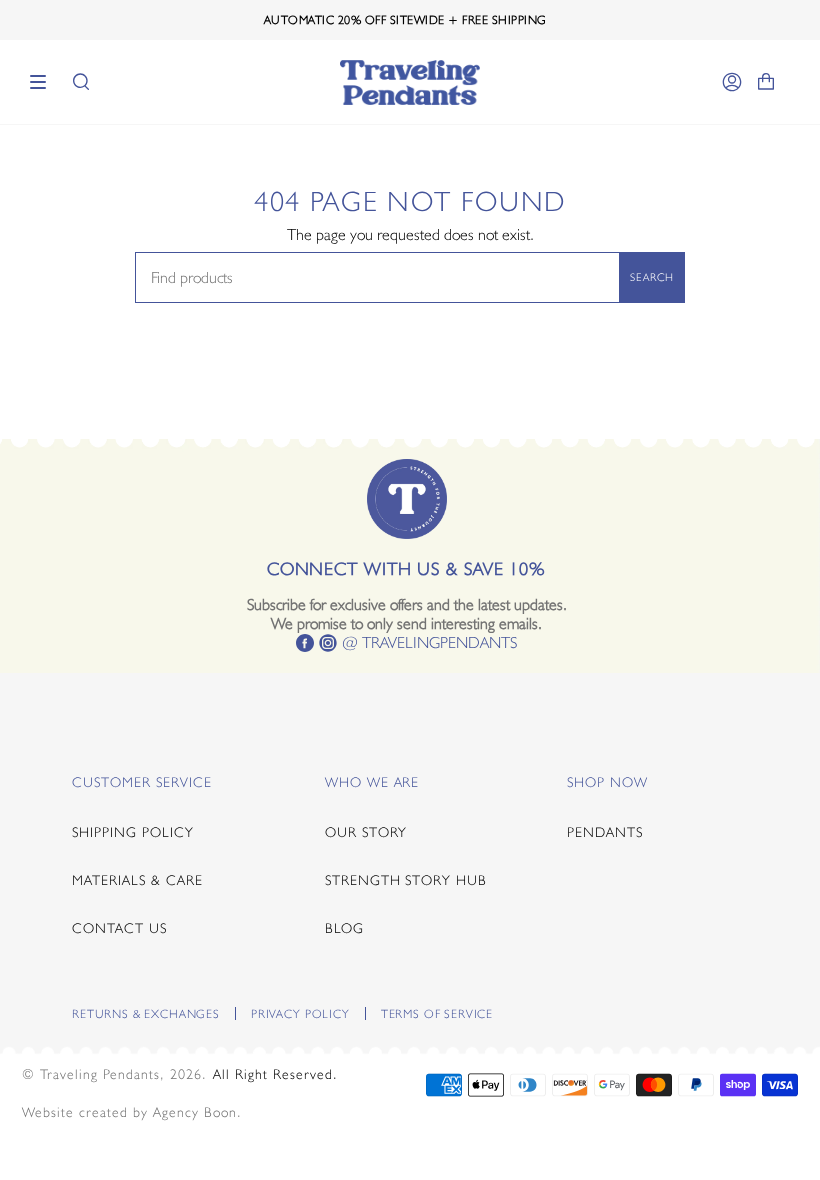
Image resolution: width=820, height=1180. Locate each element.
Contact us (119, 928)
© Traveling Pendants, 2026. (114, 1074)
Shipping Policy (133, 832)
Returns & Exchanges (146, 1014)
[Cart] (766, 82)
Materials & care (137, 880)
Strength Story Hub (406, 880)
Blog (344, 928)
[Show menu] (45, 82)
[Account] (732, 82)
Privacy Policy (300, 1014)
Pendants (605, 832)
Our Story (366, 832)
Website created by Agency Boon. (132, 1112)
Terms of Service (437, 1014)
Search (652, 277)
